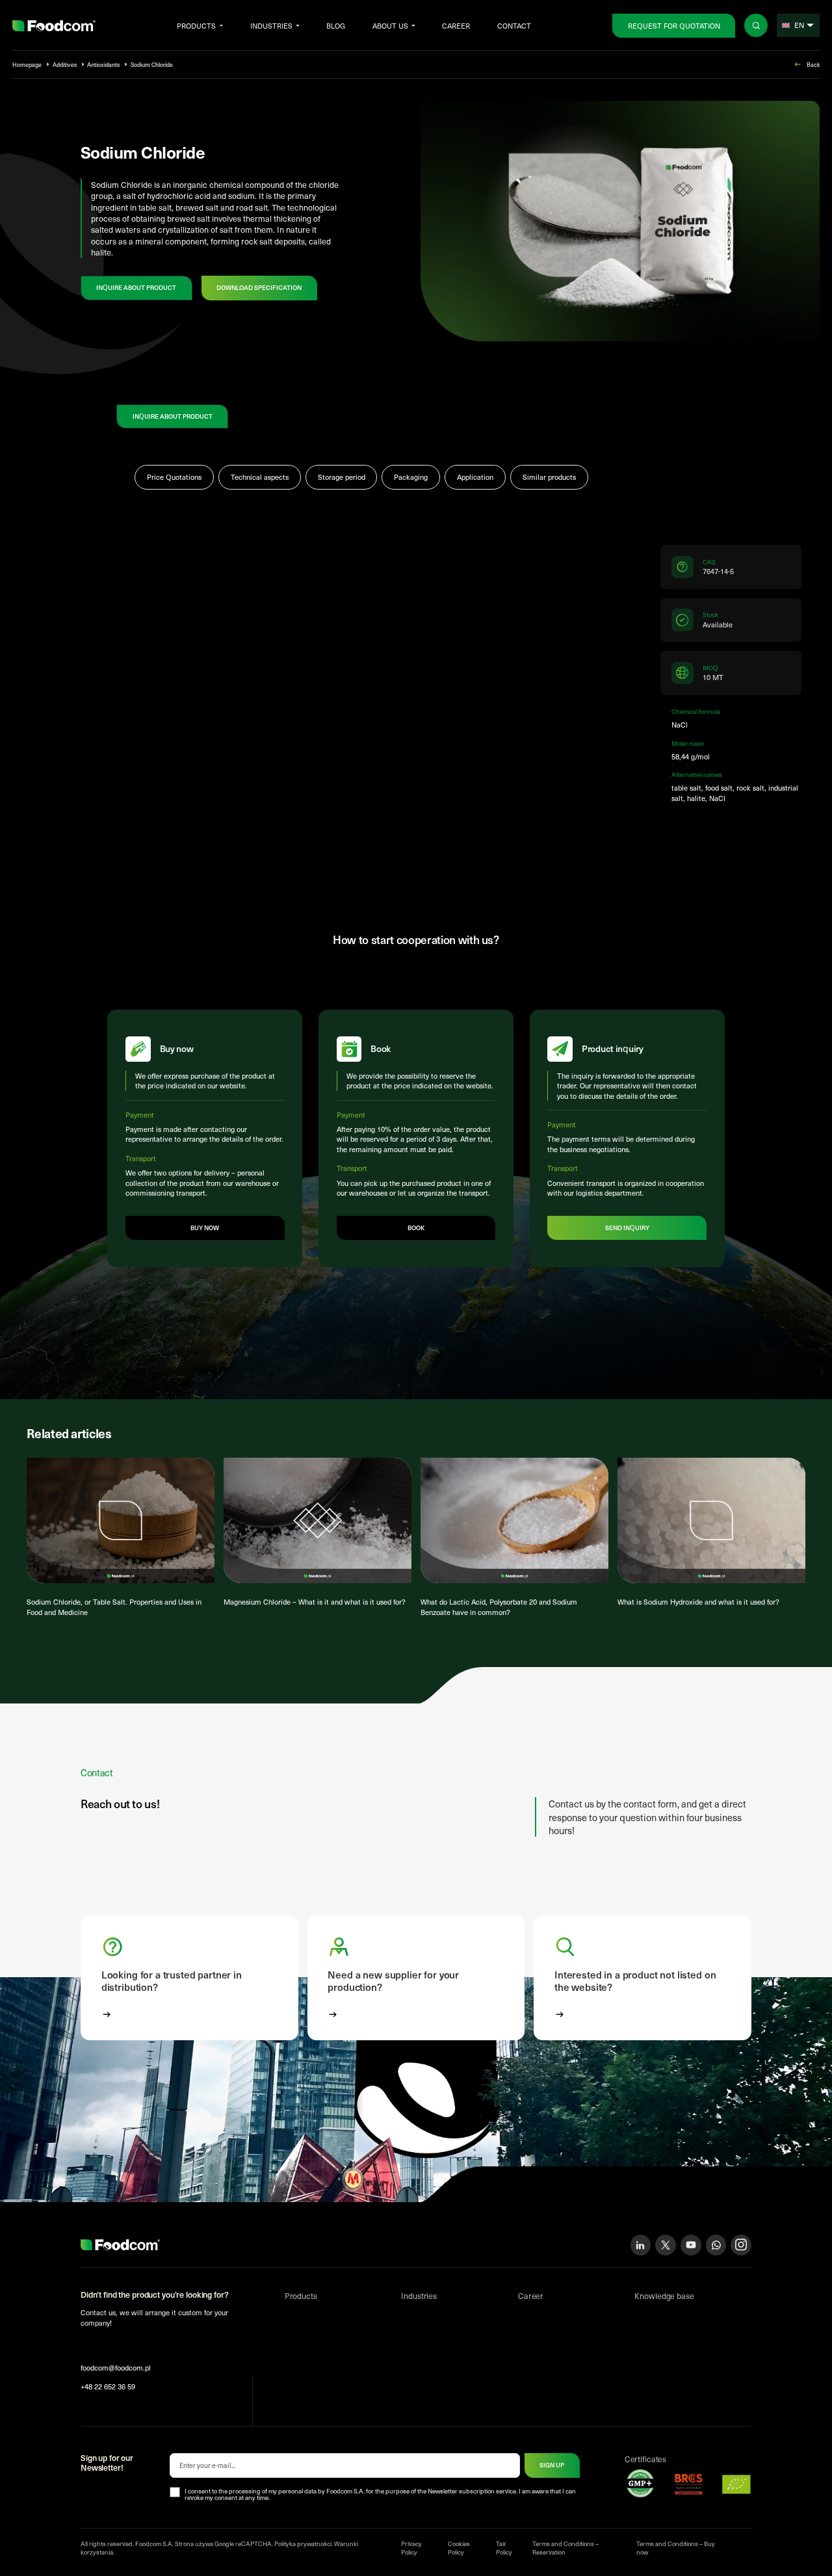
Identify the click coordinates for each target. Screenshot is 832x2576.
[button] (189, 1978)
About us (390, 26)
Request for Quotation (674, 26)
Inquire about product (136, 287)
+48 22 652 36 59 (108, 2386)
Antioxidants (103, 64)
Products (196, 26)
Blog (336, 26)
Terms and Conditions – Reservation (565, 2548)
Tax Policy (504, 2548)
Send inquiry (627, 1228)
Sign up (552, 2465)
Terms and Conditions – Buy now (676, 2548)
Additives (65, 64)
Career (456, 26)
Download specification (259, 287)
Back (813, 64)
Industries (271, 26)
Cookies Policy (459, 2548)
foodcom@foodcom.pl (116, 2368)
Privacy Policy (411, 2548)
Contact (514, 26)
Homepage (27, 64)
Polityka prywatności (303, 2543)
